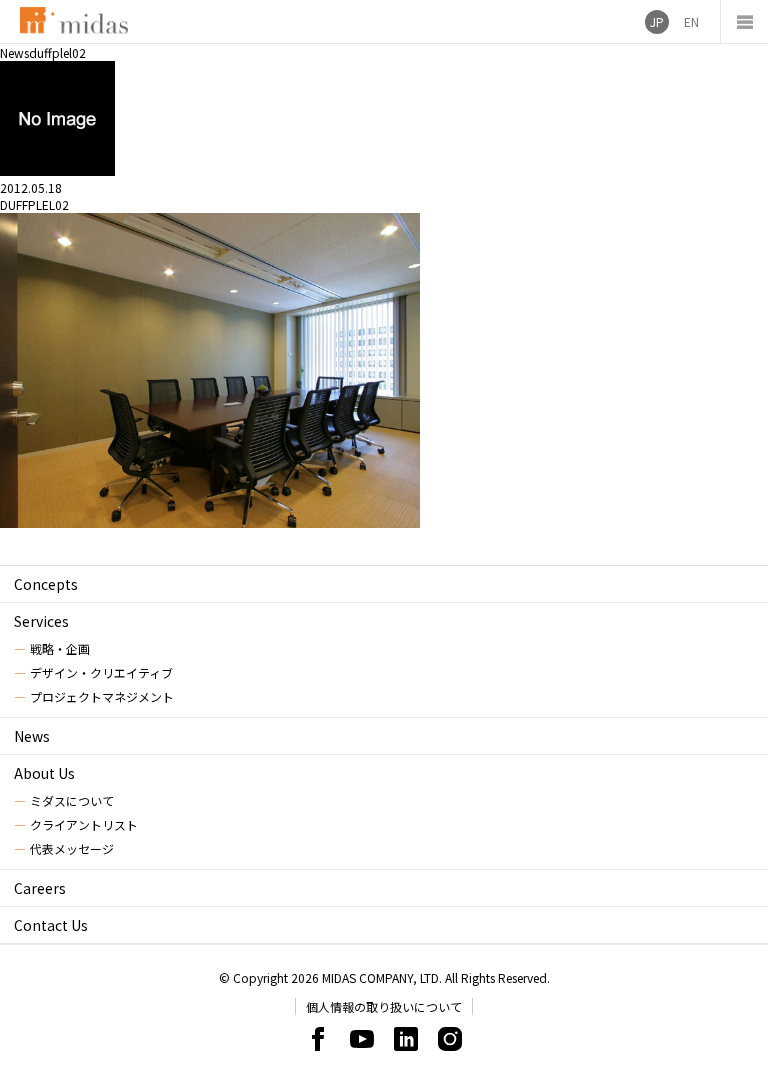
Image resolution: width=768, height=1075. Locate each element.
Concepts (46, 584)
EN (691, 21)
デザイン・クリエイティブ (101, 672)
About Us (44, 773)
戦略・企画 (60, 648)
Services (41, 621)
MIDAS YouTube (362, 1039)
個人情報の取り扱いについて (384, 1006)
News (32, 736)
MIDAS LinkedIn (406, 1039)
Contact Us (51, 925)
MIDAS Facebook (318, 1039)
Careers (40, 888)
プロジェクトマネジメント (102, 696)
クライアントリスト (84, 824)
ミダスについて (72, 800)
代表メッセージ (72, 848)
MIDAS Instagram (450, 1039)
